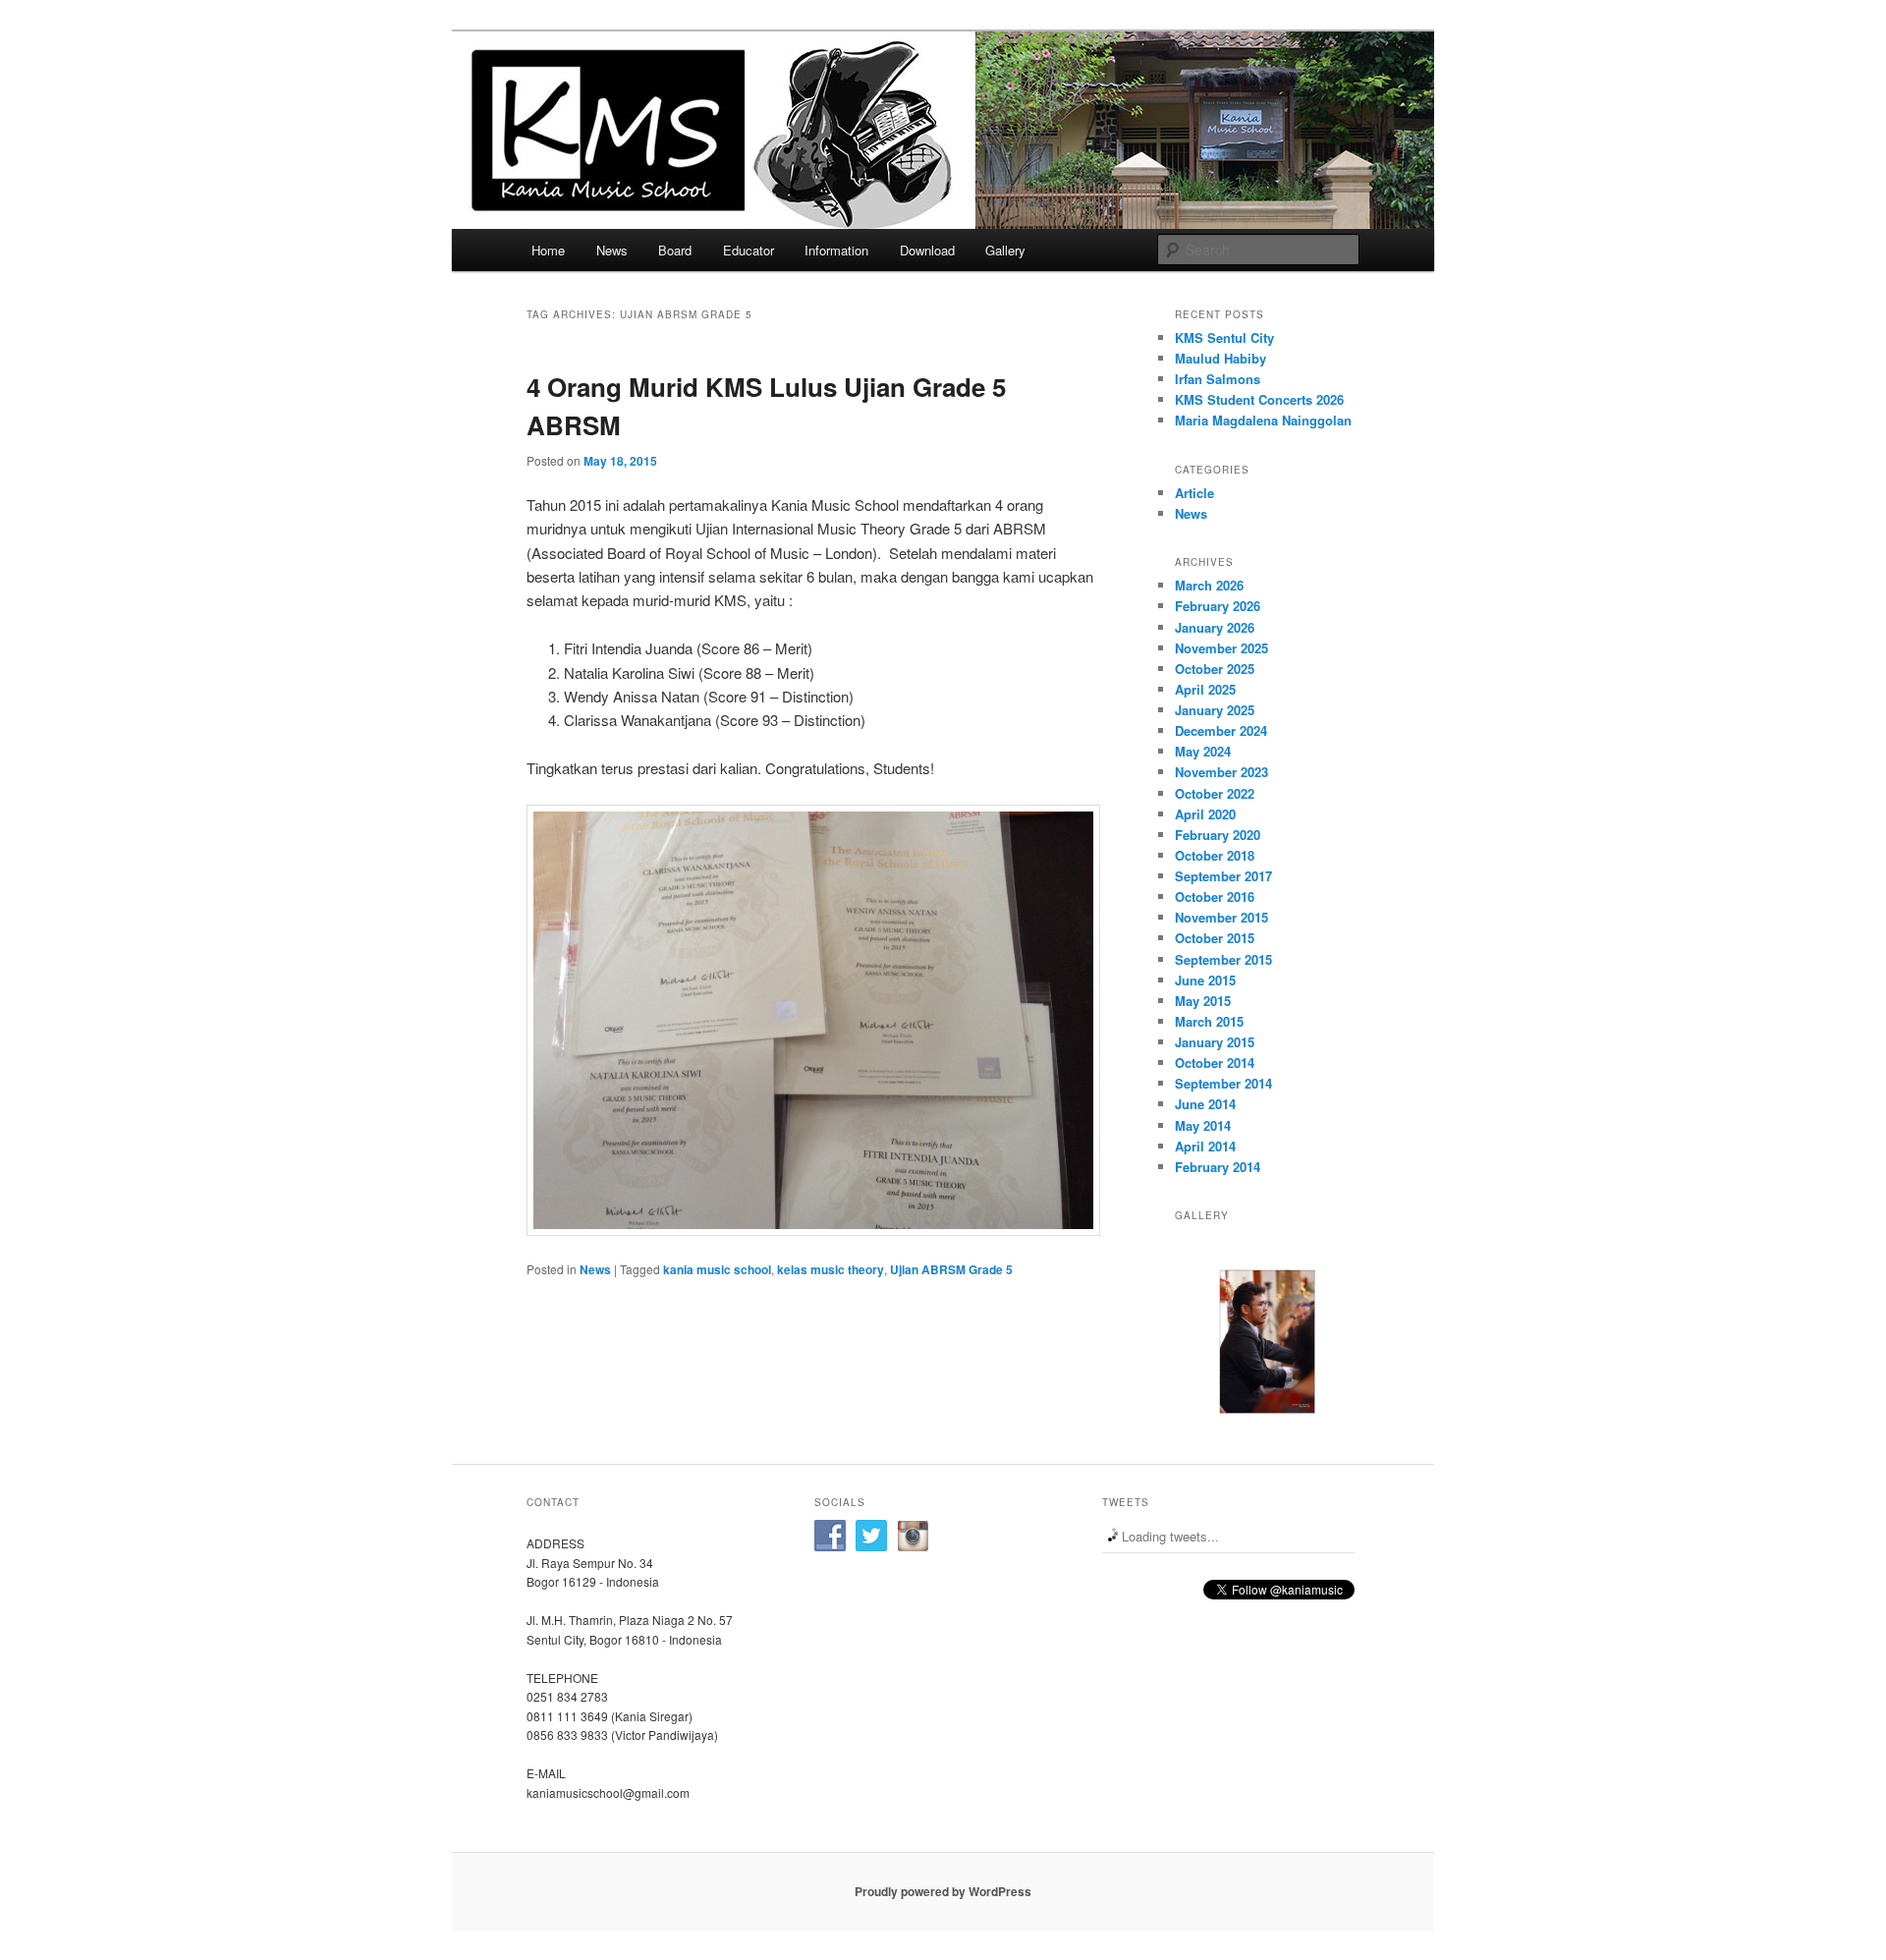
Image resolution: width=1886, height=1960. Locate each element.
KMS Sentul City (1224, 337)
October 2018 (1215, 855)
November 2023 (1221, 772)
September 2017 (1223, 876)
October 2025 (1215, 669)
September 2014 (1223, 1083)
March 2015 (1209, 1021)
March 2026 (1209, 585)
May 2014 (1203, 1125)
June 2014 (1205, 1104)
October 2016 (1215, 896)
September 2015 (1223, 959)
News (612, 250)
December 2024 (1221, 730)
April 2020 (1205, 814)
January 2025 (1215, 710)
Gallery (1005, 250)
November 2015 (1221, 917)
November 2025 (1221, 648)
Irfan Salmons (1218, 379)
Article (1194, 493)
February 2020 (1218, 835)
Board (675, 250)
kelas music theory (831, 1269)
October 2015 (1215, 938)
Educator (749, 250)
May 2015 (1203, 1001)
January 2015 (1215, 1042)
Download (927, 250)
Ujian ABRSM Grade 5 (951, 1269)
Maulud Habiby (1220, 358)
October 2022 (1215, 793)
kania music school (717, 1269)
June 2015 (1205, 980)
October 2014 (1215, 1063)
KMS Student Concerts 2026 (1259, 399)
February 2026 (1218, 606)
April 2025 (1205, 689)
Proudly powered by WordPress (943, 1891)
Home (548, 250)
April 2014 (1205, 1146)
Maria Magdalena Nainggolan (1263, 420)
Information (836, 250)
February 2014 (1218, 1167)
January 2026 (1215, 627)
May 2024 (1203, 751)
